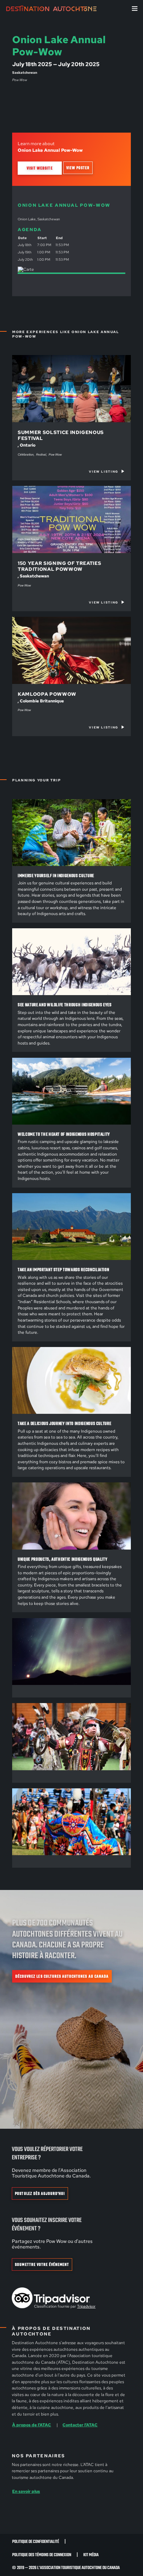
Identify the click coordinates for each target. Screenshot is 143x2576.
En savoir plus (26, 2491)
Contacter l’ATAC (80, 2425)
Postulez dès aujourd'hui (40, 2194)
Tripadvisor (86, 2306)
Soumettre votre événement (42, 2265)
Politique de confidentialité (36, 2542)
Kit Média (91, 2555)
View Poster (78, 168)
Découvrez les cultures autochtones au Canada (62, 1976)
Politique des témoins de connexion (42, 2555)
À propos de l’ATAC (32, 2425)
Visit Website (40, 168)
